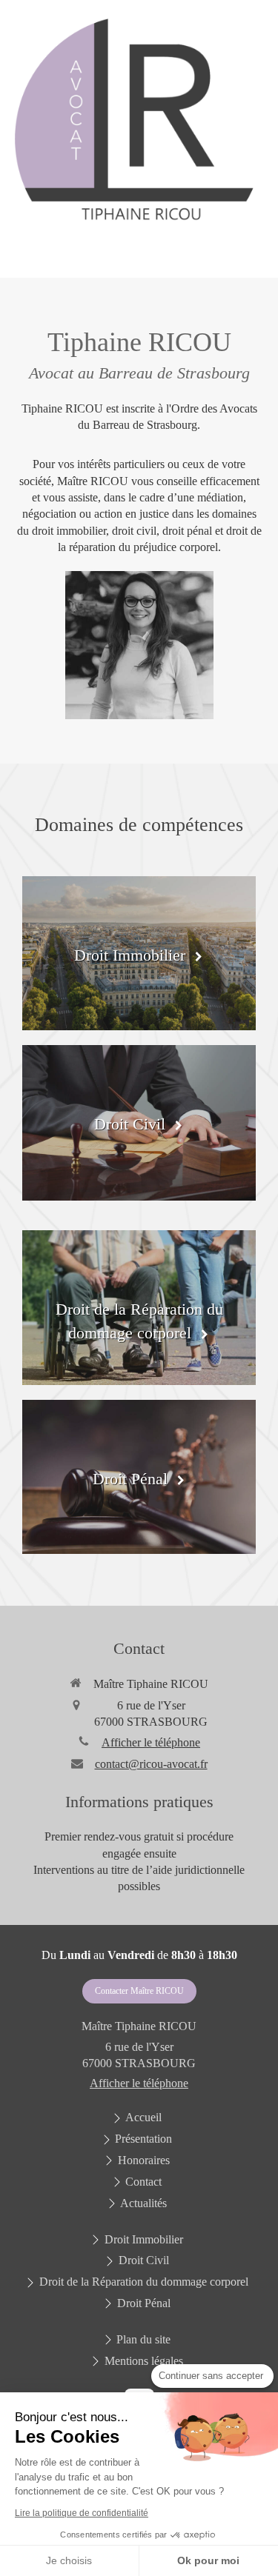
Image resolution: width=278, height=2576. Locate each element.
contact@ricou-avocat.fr (151, 1764)
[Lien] (139, 139)
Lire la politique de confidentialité (82, 2513)
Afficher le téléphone (151, 1742)
